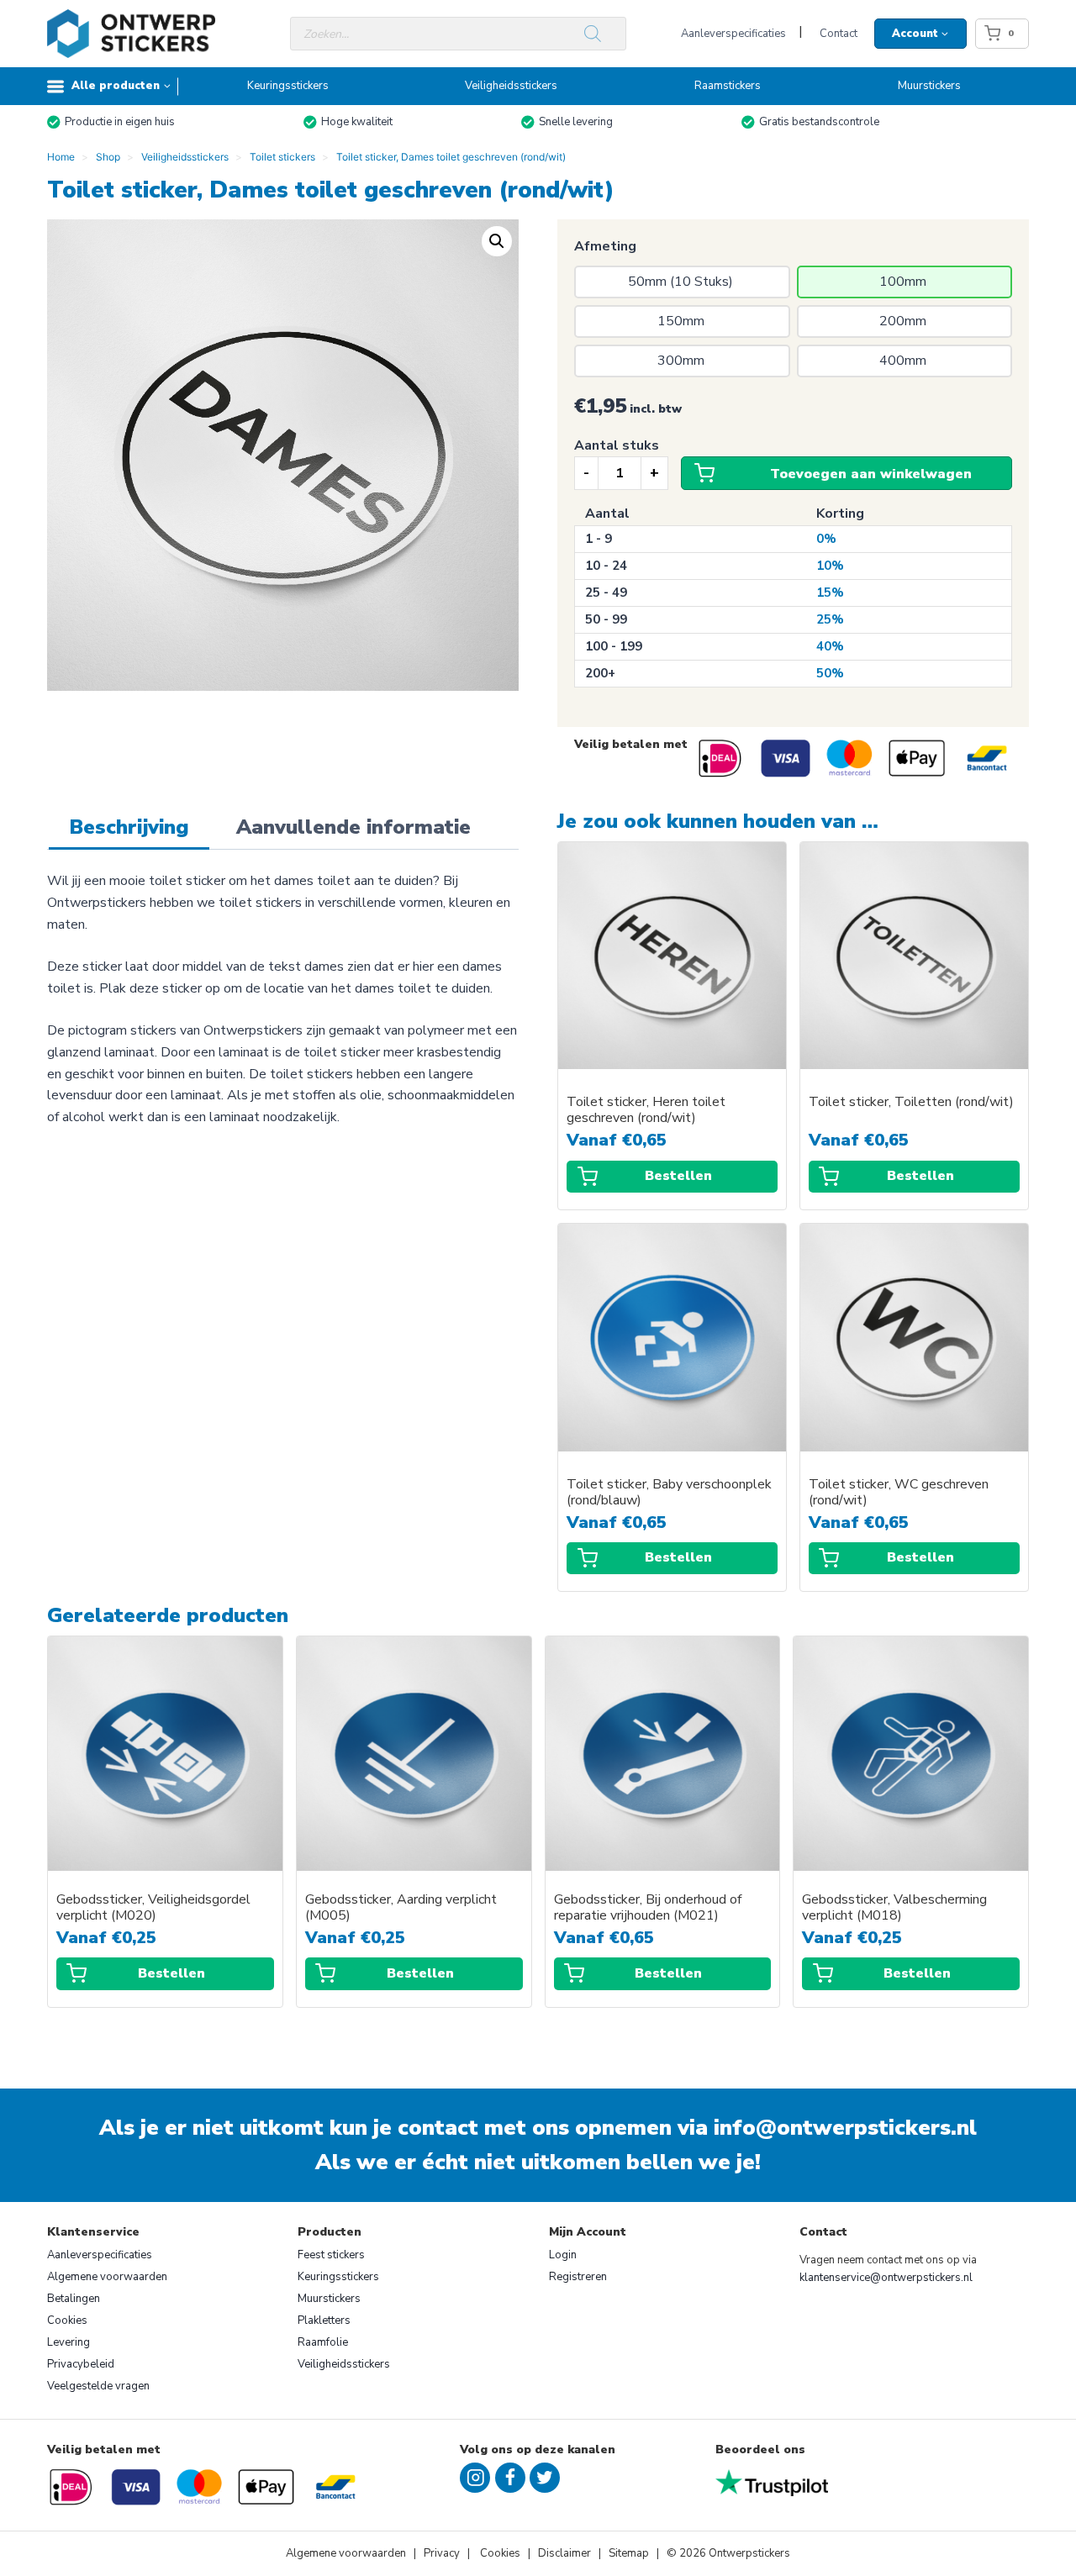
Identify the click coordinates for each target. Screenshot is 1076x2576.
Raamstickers (728, 86)
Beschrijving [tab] (129, 827)
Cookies (67, 2321)
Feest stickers (331, 2255)
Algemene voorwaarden (107, 2277)
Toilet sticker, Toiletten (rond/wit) (911, 1102)
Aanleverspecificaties (733, 34)
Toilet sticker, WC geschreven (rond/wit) (899, 1493)
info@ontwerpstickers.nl (845, 2128)
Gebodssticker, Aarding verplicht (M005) (401, 1908)
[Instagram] (475, 2478)
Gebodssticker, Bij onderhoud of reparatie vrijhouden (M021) (648, 1908)
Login (563, 2255)
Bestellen (678, 1176)
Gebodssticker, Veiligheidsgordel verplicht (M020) (153, 1908)
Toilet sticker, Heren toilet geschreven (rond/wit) (646, 1110)
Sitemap (629, 2553)
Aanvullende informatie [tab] (353, 827)
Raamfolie (323, 2342)
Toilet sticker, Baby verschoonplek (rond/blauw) (669, 1493)
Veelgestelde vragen (98, 2386)
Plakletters (324, 2321)
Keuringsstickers (288, 86)
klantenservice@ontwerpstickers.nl (886, 2278)
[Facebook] (510, 2478)
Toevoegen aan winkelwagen (871, 474)
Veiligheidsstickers (511, 86)
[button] (497, 241)
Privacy (443, 2553)
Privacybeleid (81, 2364)
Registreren (578, 2277)
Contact (839, 34)
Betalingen (74, 2299)
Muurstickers (929, 86)
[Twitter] (545, 2478)
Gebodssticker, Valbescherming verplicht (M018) (894, 1908)
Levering (69, 2342)
